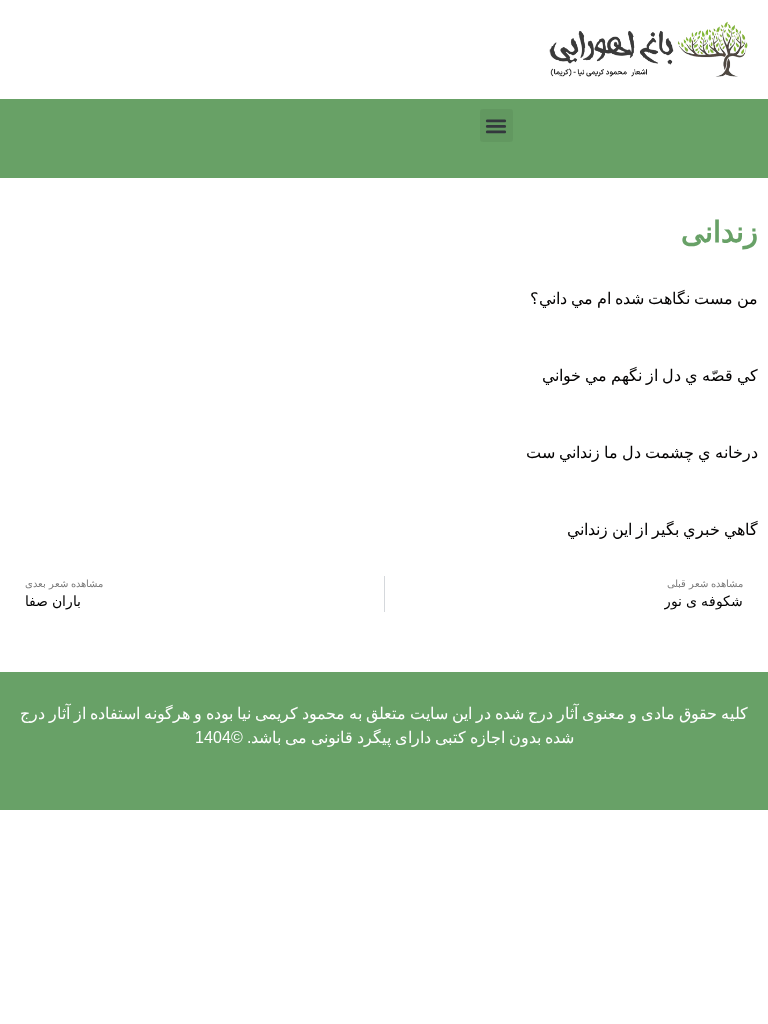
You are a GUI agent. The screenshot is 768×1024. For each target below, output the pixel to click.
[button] (496, 125)
